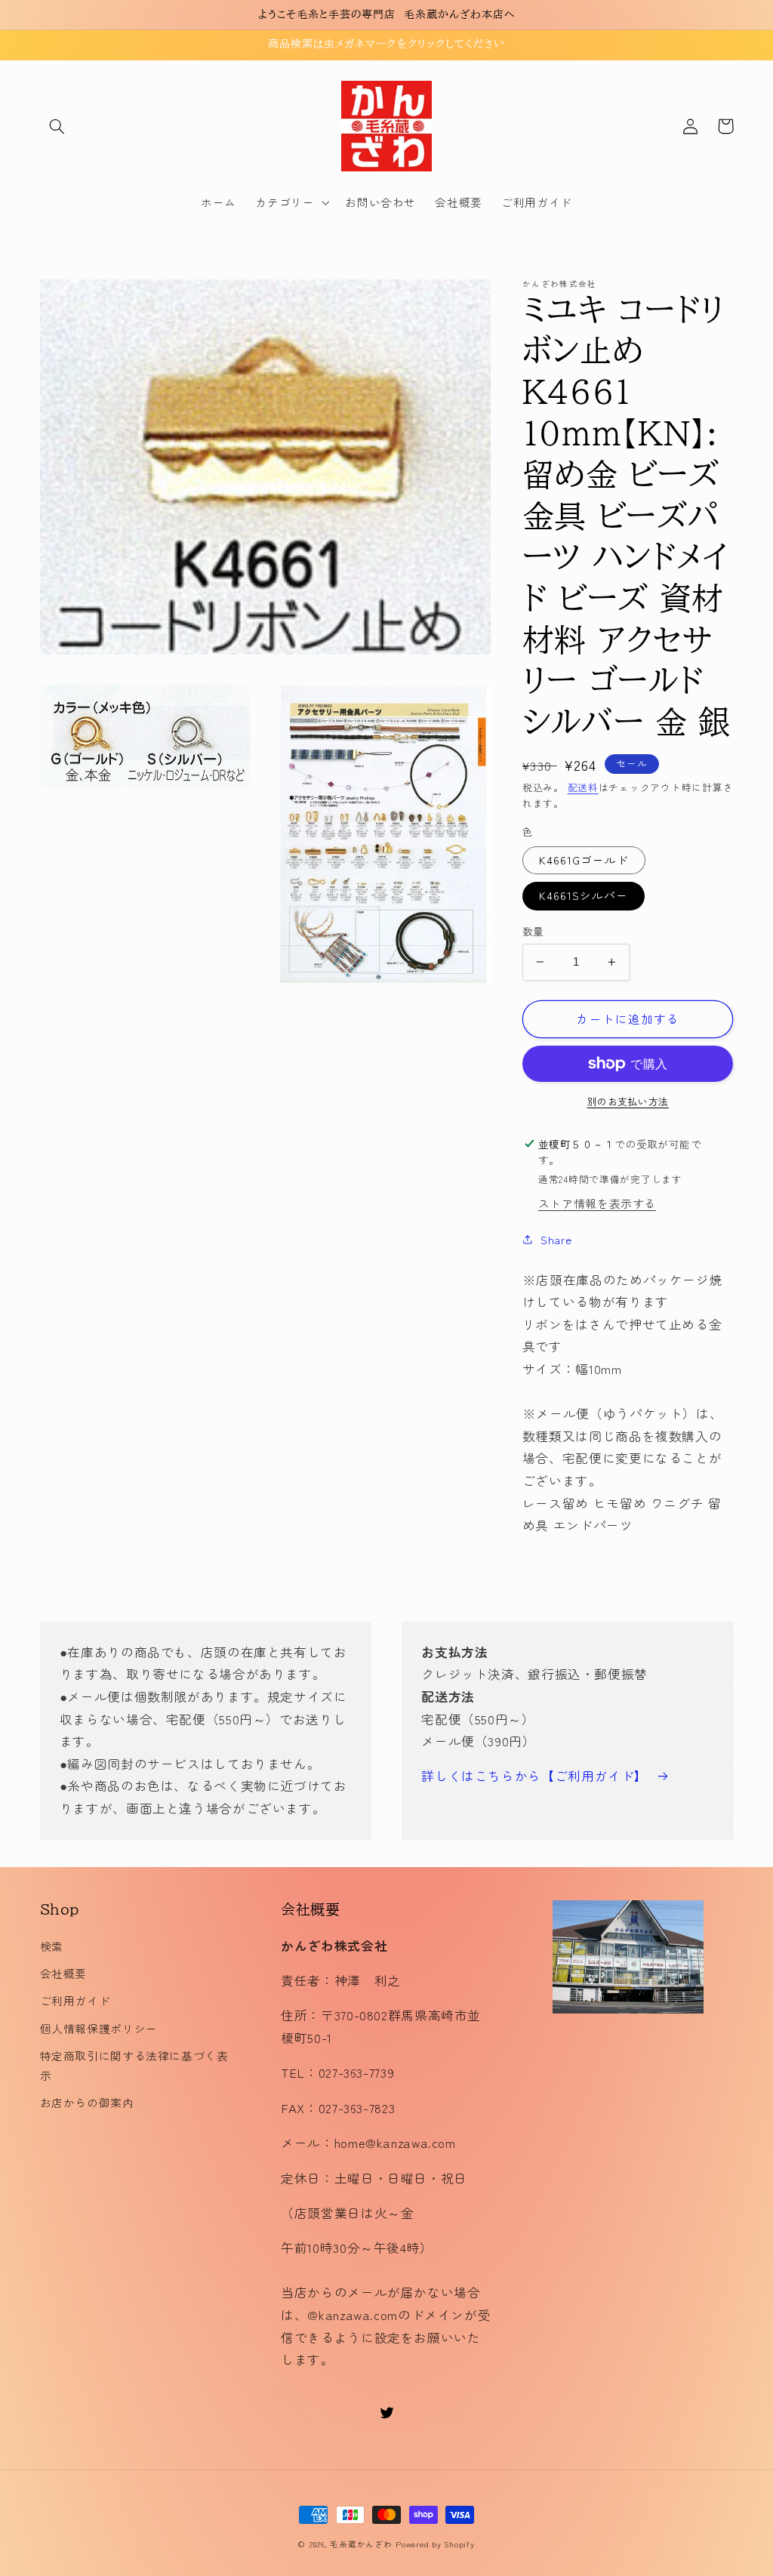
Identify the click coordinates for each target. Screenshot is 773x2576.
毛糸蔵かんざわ (361, 2544)
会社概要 (64, 1973)
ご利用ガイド (75, 2000)
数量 (533, 931)
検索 (52, 1946)
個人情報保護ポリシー (99, 2028)
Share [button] (556, 1239)
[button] (57, 126)
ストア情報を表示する (597, 1203)
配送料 (583, 787)
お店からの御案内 (87, 2102)
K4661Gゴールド (584, 860)
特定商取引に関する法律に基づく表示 (134, 2065)
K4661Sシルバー (584, 895)
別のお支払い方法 (628, 1102)
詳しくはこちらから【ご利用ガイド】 (534, 1776)
